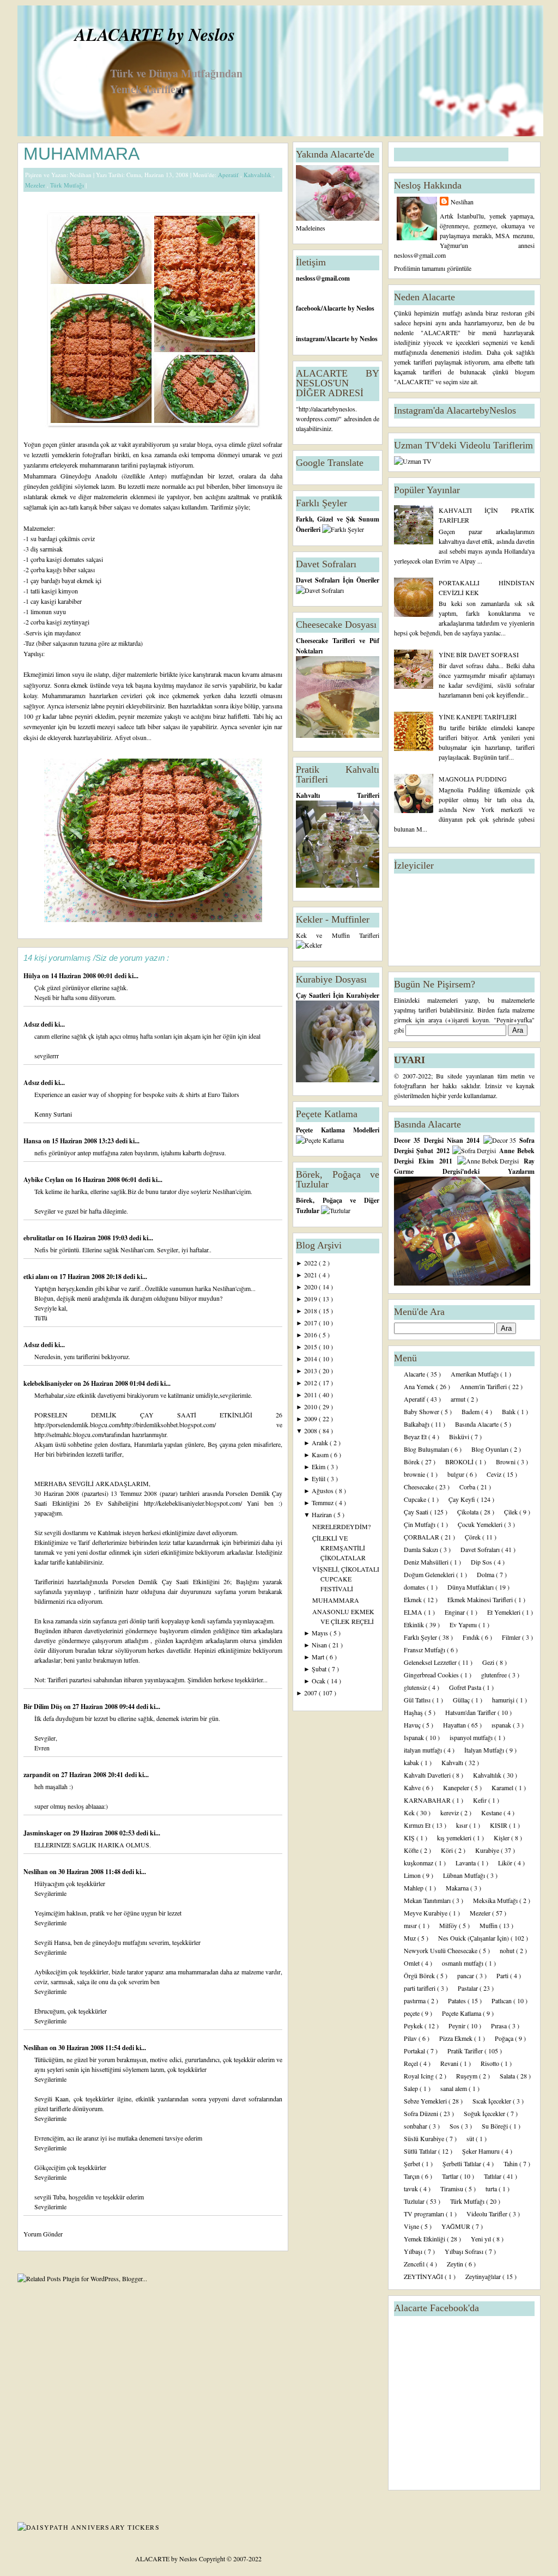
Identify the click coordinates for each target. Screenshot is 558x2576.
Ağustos (323, 1490)
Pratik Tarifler (466, 2051)
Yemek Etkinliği (425, 2239)
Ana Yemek (420, 1386)
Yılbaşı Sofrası (465, 2251)
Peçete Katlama (462, 2013)
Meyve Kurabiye (426, 1913)
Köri (448, 1850)
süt (471, 2138)
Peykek (414, 2026)
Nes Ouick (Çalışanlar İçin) (474, 1938)
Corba (468, 1487)
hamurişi (504, 1700)
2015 (311, 1347)
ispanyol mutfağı (472, 1737)
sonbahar (416, 2126)
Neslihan (37, 1872)
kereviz (450, 1813)
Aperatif (229, 175)
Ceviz (495, 1474)
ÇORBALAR (422, 1537)
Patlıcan (502, 2001)
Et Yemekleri (505, 1612)
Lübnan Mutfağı (465, 1875)
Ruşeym (468, 2076)
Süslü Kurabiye (425, 2138)
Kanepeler (457, 1787)
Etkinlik (415, 1625)
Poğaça (505, 2038)
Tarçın (413, 2176)
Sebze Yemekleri (426, 2101)
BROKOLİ (460, 1462)
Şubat (320, 1669)
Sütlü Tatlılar (421, 2151)
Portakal (415, 2051)
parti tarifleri (420, 1988)
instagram (310, 339)
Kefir (481, 1800)
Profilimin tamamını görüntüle (433, 268)
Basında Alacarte (478, 1424)
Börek (413, 1462)
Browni (507, 1462)
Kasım (321, 1454)
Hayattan (455, 1725)
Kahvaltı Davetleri (428, 1775)
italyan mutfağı (424, 1750)
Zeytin (456, 2264)
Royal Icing (420, 2076)
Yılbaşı (414, 2251)
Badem (471, 1411)
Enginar (456, 1612)
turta (492, 2189)
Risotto (491, 2063)
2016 (311, 1335)
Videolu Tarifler (488, 2214)
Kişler (502, 1838)
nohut (508, 1950)
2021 (311, 1275)
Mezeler (36, 185)
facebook (308, 308)
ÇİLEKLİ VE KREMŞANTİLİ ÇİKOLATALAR (339, 1548)
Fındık (472, 1637)
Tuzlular (415, 2201)
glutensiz (416, 1687)
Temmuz (323, 1502)
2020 (311, 1287)
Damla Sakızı (422, 1549)
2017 (311, 1323)
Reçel (412, 2063)
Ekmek (414, 1599)
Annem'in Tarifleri (484, 1386)
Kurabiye (488, 1850)
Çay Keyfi (463, 1499)
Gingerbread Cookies (432, 1675)
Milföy (449, 1925)
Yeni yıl (482, 2239)
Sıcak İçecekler (493, 2101)
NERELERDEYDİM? (341, 1526)
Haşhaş (414, 1712)
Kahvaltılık (258, 175)
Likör (506, 1863)
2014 (311, 1359)
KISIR (499, 1825)
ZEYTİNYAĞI (424, 2276)
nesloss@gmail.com (323, 278)
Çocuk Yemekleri (481, 1524)
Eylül (319, 1478)
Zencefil (415, 2264)
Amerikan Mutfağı (475, 1374)
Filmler (512, 1637)
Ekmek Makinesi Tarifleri (481, 1599)
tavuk (412, 2189)
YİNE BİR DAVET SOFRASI (479, 654)
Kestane (492, 1813)
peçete (413, 2013)
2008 (311, 1431)
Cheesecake (420, 1487)
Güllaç (462, 1700)
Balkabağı (417, 1424)
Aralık (321, 1442)
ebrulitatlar (40, 1238)
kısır (463, 1825)
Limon (413, 1875)
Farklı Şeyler (421, 1637)
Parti (503, 1975)
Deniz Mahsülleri (427, 1562)
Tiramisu (453, 2189)
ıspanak (502, 1725)
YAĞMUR (457, 2226)
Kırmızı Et (418, 1825)
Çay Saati (417, 1512)
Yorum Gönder (43, 2234)
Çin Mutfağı (420, 1524)
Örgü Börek (420, 1975)
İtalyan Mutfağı (485, 1750)
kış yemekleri (455, 1838)
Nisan (320, 1645)
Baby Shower (422, 1411)
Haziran (323, 1514)
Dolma (486, 1574)
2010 (311, 1407)
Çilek (512, 1512)
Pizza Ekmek (457, 2038)
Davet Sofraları (481, 1549)
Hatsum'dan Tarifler (471, 1712)
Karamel (503, 1787)
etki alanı (37, 1277)
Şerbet (413, 2163)
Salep (412, 2088)
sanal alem (454, 2088)
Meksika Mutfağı (496, 1900)
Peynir (458, 2026)
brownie (415, 1474)
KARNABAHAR (428, 1800)
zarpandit (38, 1775)
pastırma (416, 2001)
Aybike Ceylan (45, 1180)
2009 (311, 1419)
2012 (311, 1383)
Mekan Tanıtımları (428, 1900)
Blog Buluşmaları (427, 1449)
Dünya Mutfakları (471, 1587)
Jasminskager (44, 1833)
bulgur (457, 1474)
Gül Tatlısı (418, 1700)
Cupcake (416, 1499)
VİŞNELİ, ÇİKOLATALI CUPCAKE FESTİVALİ (346, 1579)
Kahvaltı (453, 1762)
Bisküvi (460, 1437)
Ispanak (415, 1737)
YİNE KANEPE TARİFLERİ (478, 717)
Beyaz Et (416, 1437)
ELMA (414, 1612)
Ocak (319, 1681)
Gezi (489, 1662)
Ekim (319, 1466)
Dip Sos (482, 1562)
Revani (450, 2063)
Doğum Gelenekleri (430, 1574)
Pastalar (469, 1988)
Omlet (413, 1963)
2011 (311, 1395)
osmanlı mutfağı (463, 1963)
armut (459, 1399)
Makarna (458, 1888)
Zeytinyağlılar (484, 2276)
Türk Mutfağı (68, 185)
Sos (455, 2126)
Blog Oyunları (491, 1449)
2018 (311, 1311)
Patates (458, 2001)
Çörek (474, 1537)
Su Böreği (496, 2126)
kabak (412, 1762)
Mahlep (414, 1888)
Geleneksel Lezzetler (431, 1662)
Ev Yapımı (464, 1625)
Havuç (413, 1725)
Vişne (412, 2226)
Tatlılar (493, 2176)
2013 (311, 1371)
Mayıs (321, 1633)
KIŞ (410, 1838)
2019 (311, 1299)
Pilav (411, 2038)
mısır (411, 1925)
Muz (411, 1938)
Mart (319, 1657)
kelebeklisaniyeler (49, 1383)
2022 (311, 1263)
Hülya (33, 976)
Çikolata (469, 1512)
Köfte (412, 1850)
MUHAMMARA (81, 154)
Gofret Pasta (466, 1687)
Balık (510, 1411)
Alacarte (415, 1374)
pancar (466, 1975)
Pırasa (500, 2026)
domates (415, 1587)
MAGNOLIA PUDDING (473, 779)
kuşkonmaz (419, 1863)
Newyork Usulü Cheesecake (441, 1950)
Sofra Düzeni (422, 2113)
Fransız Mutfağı (425, 1650)
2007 (311, 1693)
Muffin (489, 1925)
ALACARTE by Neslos (155, 34)
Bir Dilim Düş (44, 1707)
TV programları (425, 2214)
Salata (508, 2076)
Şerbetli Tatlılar (463, 2163)
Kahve (413, 1787)
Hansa (33, 1141)
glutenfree (495, 1675)
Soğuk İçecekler (485, 2113)
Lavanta (466, 1863)
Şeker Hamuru (482, 2151)
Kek (410, 1813)
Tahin (511, 2163)
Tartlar (451, 2176)
